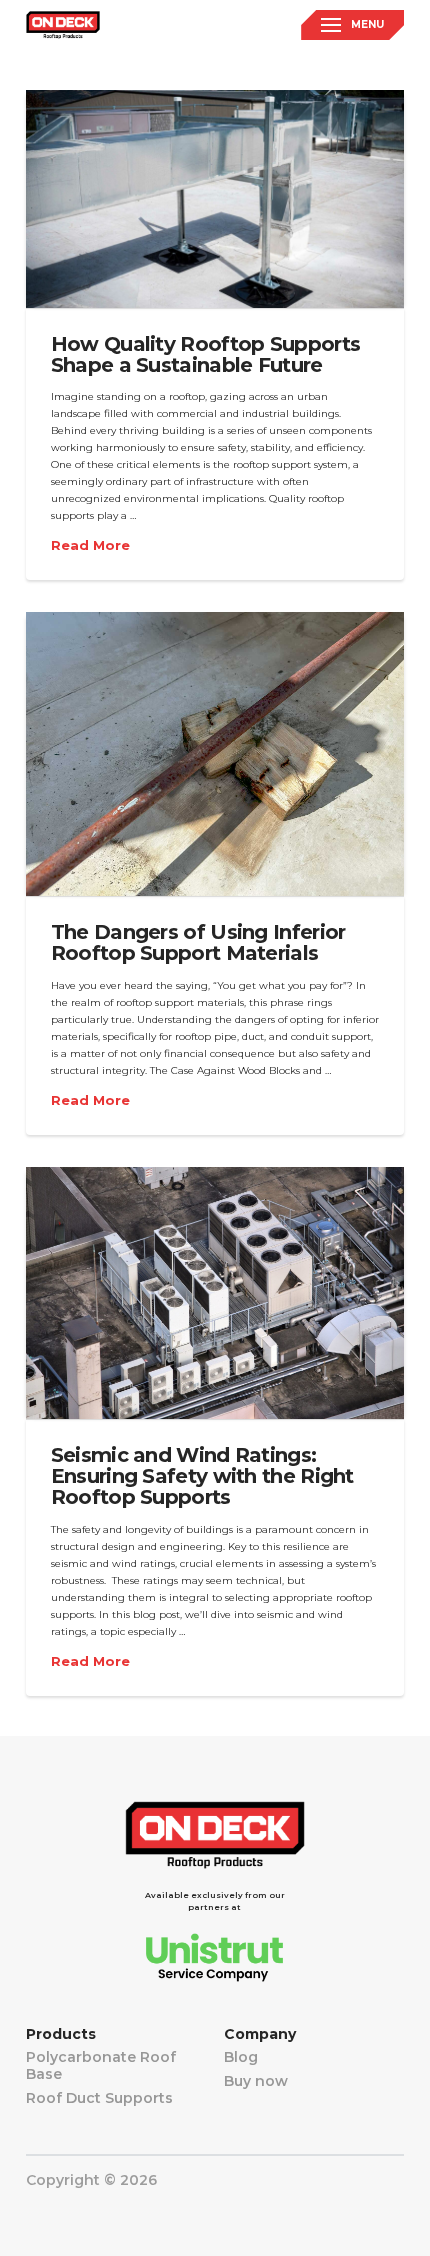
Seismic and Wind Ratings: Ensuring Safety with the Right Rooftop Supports (202, 1476)
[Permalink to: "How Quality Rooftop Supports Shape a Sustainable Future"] (215, 199)
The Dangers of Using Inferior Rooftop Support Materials (198, 942)
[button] (352, 25)
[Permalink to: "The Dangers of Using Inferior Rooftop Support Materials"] (215, 754)
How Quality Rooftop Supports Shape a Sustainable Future (205, 354)
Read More (90, 545)
